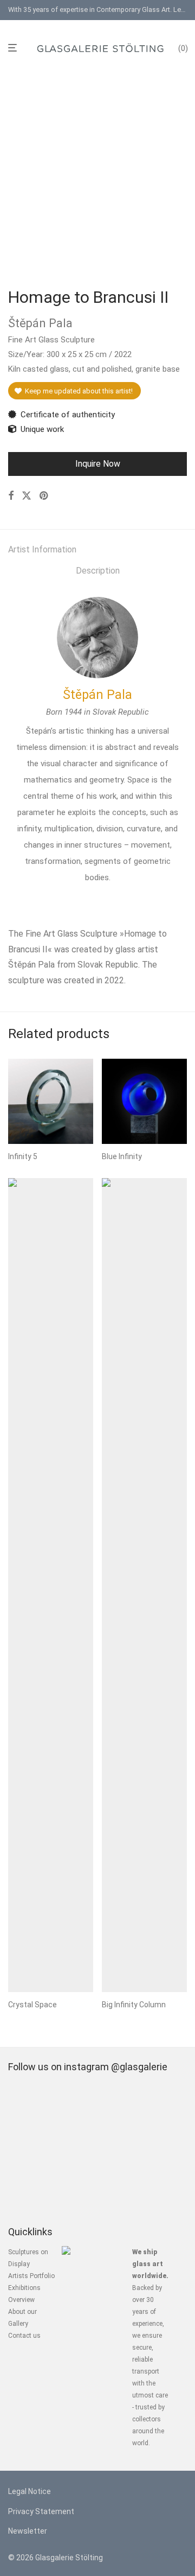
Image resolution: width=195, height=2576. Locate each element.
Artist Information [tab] (42, 549)
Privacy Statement (41, 2511)
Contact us (24, 2336)
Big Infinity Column (134, 2005)
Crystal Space (32, 2005)
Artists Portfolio (31, 2276)
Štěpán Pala (97, 695)
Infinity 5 (23, 1156)
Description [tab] (98, 571)
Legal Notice (30, 2491)
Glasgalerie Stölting (69, 2558)
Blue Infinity (122, 1156)
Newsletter (28, 2531)
